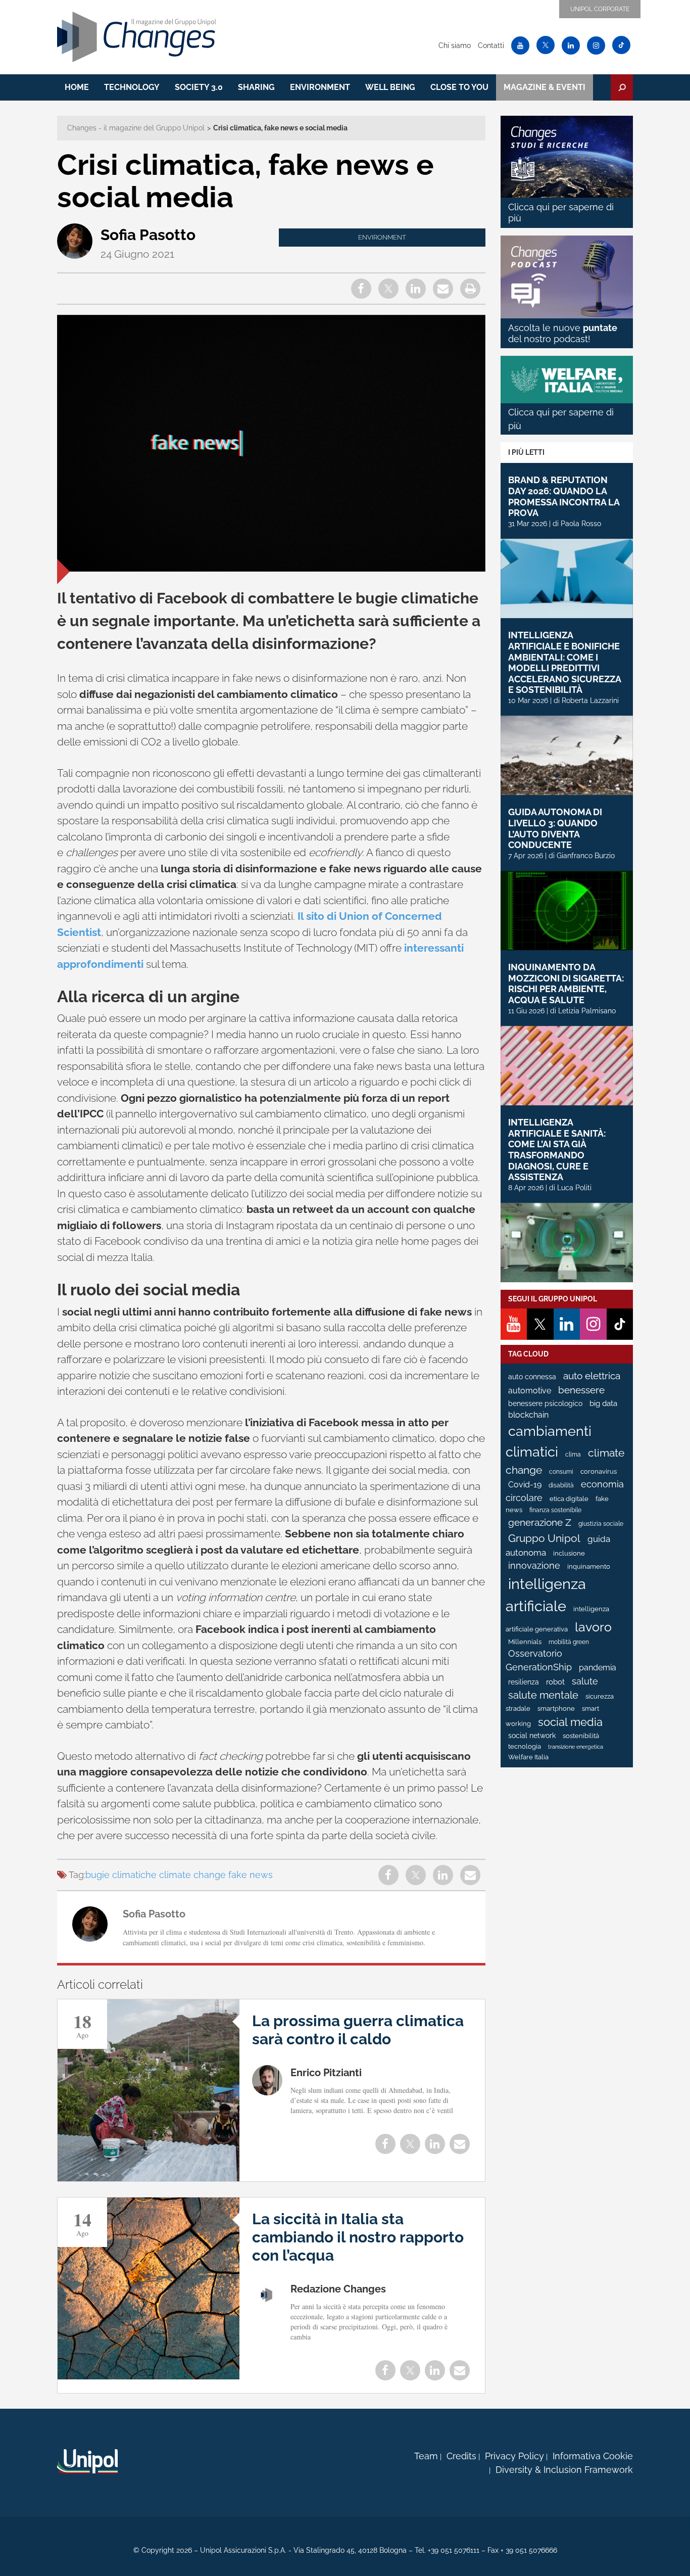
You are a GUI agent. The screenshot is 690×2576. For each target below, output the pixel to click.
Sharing (256, 87)
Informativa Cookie (593, 2456)
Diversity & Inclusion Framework (564, 2470)
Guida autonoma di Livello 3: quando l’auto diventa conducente (555, 828)
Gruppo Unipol (544, 1538)
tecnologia (525, 1746)
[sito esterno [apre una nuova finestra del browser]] (87, 2461)
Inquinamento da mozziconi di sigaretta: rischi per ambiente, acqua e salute (566, 983)
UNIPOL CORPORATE (600, 9)
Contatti (491, 45)
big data (603, 1403)
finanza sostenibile (555, 1510)
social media (570, 1722)
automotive (530, 1391)
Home (77, 87)
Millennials (525, 1642)
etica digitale (569, 1499)
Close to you (459, 87)
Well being (390, 87)
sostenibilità (581, 1736)
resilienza (524, 1682)
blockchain (528, 1415)
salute (585, 1681)
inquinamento (589, 1566)
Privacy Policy (514, 2456)
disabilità (561, 1485)
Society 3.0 (199, 87)
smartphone (556, 1708)
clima (573, 1455)
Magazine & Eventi (545, 87)
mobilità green (569, 1642)
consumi (561, 1472)
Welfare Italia (528, 1757)
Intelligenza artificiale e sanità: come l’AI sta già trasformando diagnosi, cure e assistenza (557, 1150)
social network (532, 1736)
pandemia (598, 1668)
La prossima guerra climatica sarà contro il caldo (358, 2030)
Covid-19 (525, 1485)
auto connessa (532, 1377)
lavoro (593, 1627)
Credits (461, 2456)
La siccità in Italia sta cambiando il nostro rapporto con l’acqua (358, 2237)
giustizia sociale (601, 1524)
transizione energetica (576, 1747)
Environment (320, 87)
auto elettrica (592, 1376)
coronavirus (599, 1471)
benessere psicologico (545, 1403)
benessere (581, 1390)
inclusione (569, 1553)
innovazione (534, 1566)
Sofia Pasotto (148, 235)
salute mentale (543, 1695)
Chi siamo (455, 45)
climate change (192, 1875)
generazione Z (540, 1523)
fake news (251, 1875)
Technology (132, 87)
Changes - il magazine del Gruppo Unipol (136, 128)
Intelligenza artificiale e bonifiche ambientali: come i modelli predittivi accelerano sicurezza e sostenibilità (564, 662)
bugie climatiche (121, 1875)
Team (426, 2456)
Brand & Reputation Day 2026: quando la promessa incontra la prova (564, 496)
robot (555, 1682)
